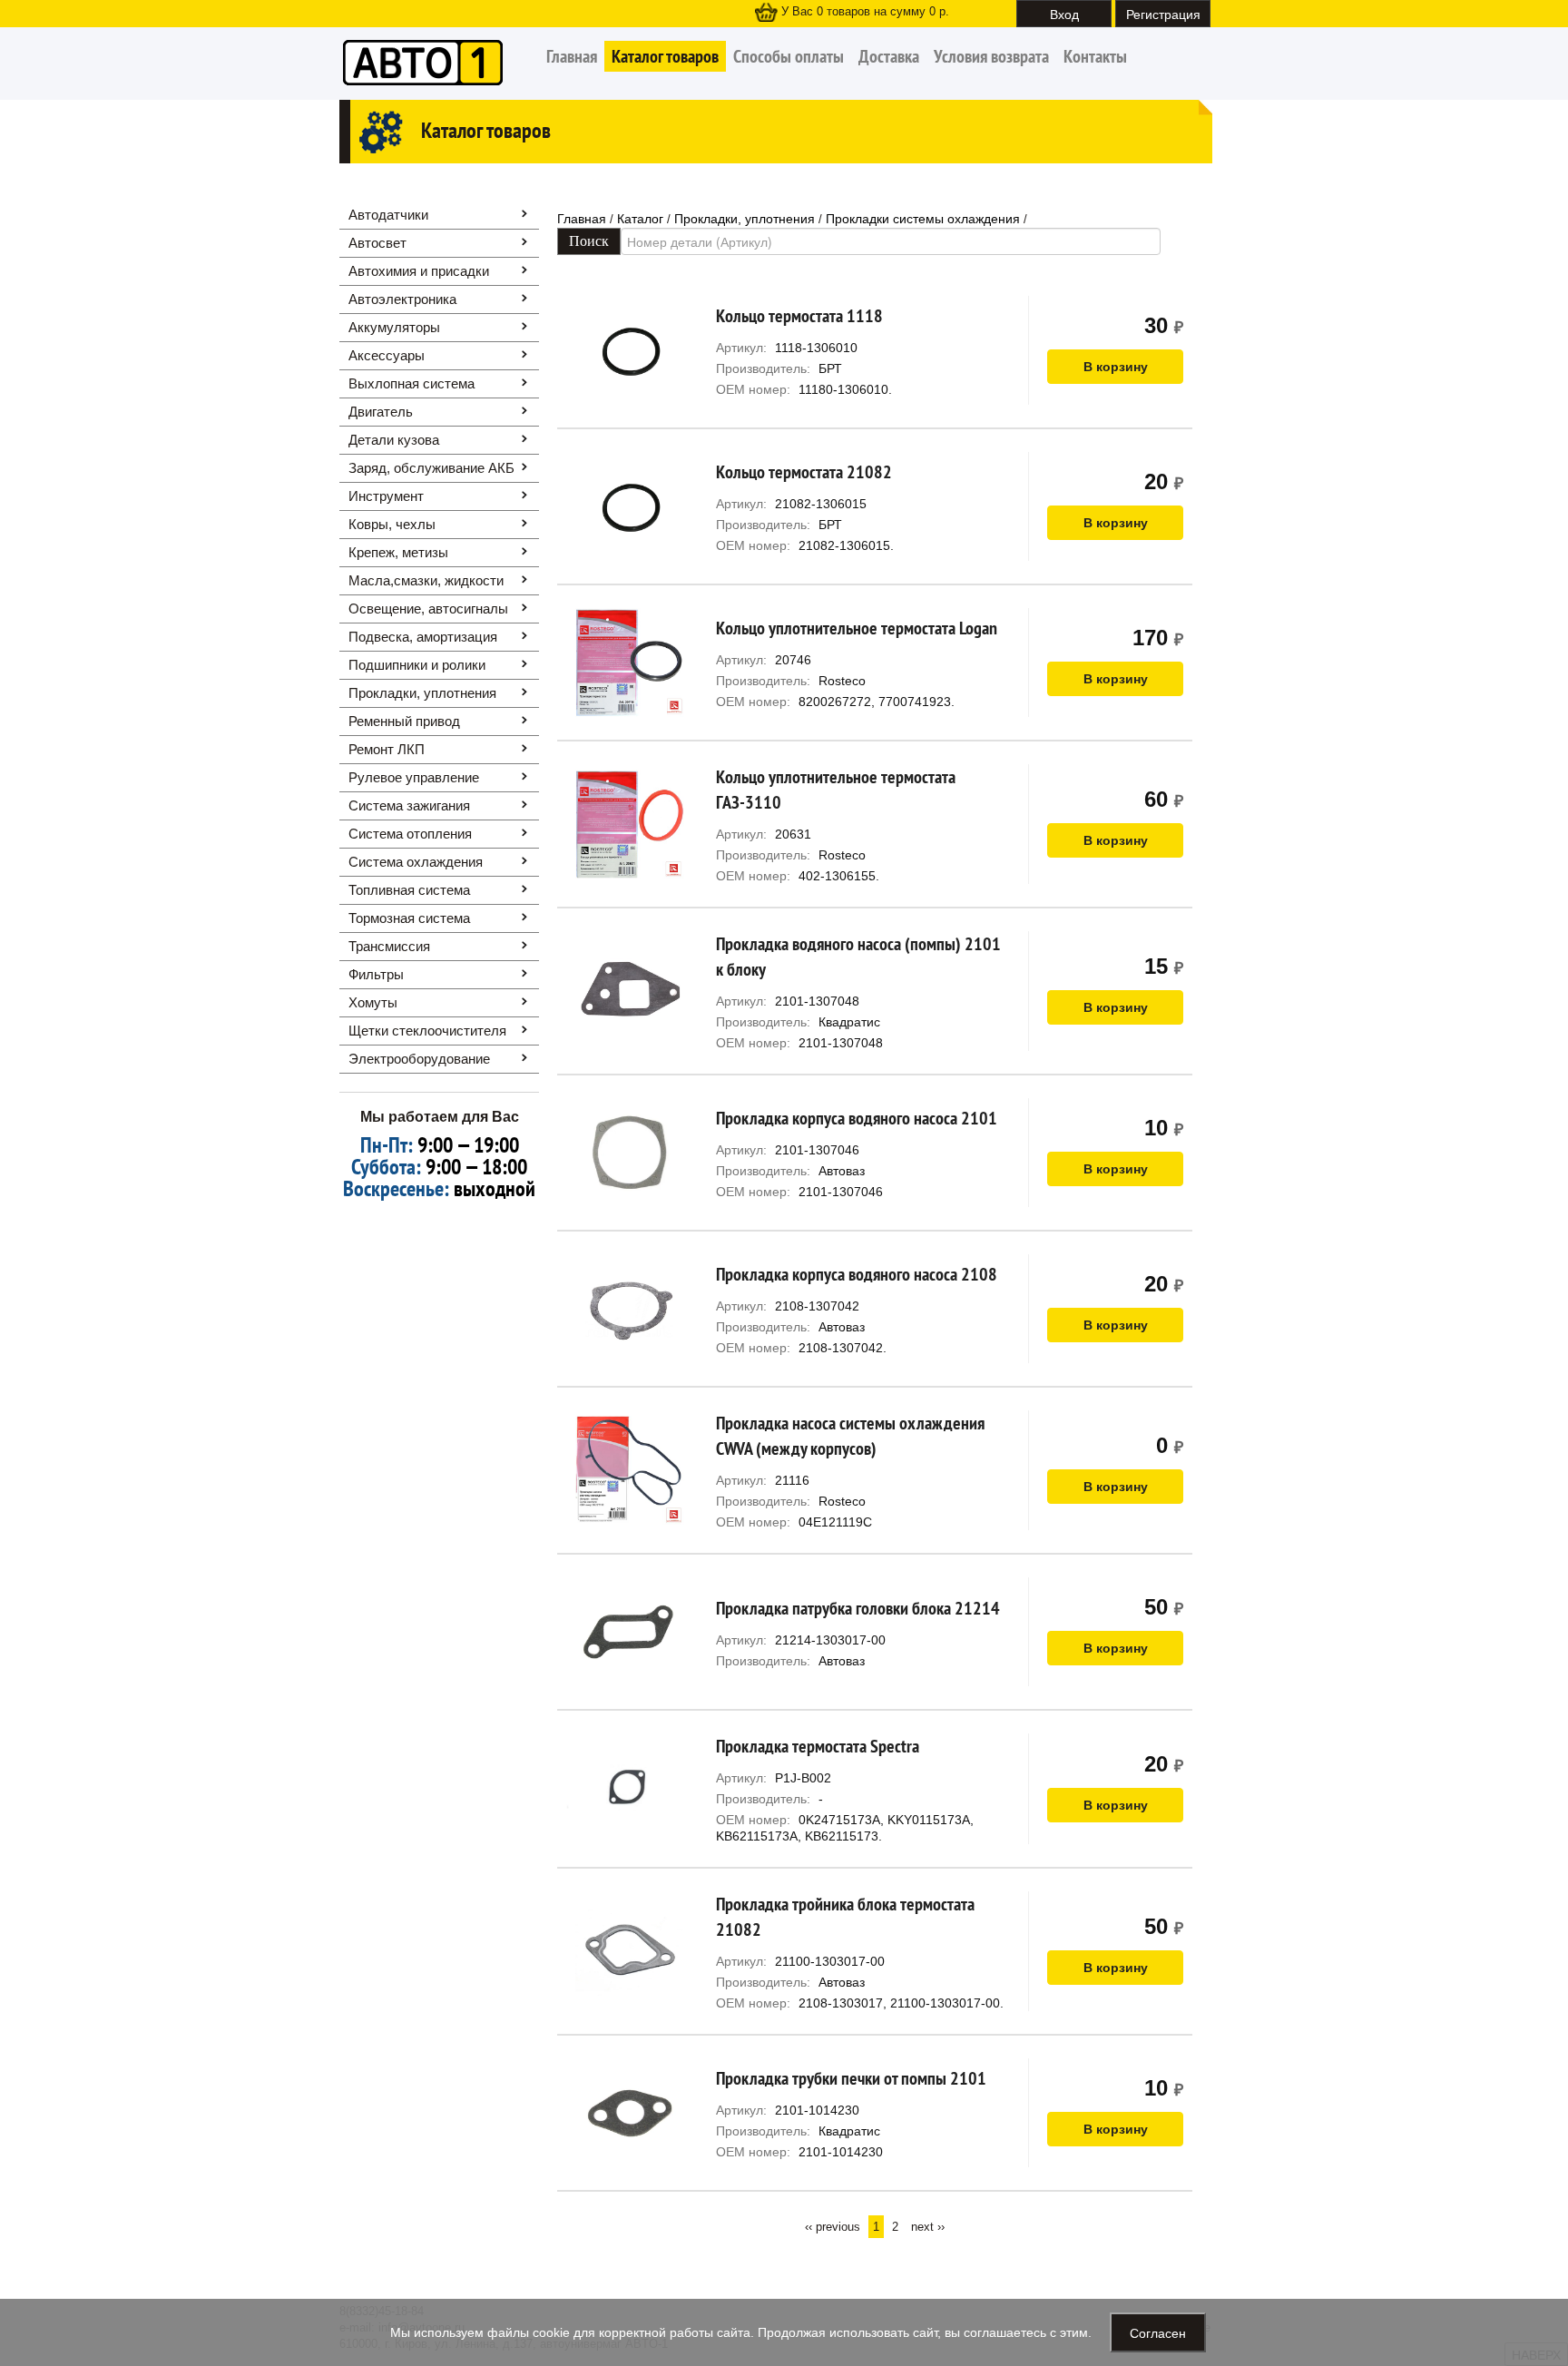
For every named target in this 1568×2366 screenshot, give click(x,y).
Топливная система (409, 890)
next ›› (928, 2227)
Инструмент (386, 496)
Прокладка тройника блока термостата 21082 (845, 1917)
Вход (1064, 14)
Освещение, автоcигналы (428, 609)
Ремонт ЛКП (387, 749)
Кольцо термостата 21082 (804, 472)
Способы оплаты (789, 56)
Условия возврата (991, 56)
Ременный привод (404, 721)
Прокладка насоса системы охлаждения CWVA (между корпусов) (850, 1436)
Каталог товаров (665, 56)
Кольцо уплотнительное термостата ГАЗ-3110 (836, 790)
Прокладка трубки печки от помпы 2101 (851, 2078)
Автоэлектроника (402, 299)
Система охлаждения (416, 862)
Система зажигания (409, 805)
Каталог (640, 219)
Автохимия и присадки (419, 271)
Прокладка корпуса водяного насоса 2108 (857, 1274)
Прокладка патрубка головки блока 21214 (858, 1608)
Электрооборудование (419, 1059)
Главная (572, 56)
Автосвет (377, 243)
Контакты (1095, 56)
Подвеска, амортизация (423, 637)
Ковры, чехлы (392, 524)
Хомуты (373, 1002)
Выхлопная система (412, 383)
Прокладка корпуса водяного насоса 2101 (857, 1118)
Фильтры (376, 974)
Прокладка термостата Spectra (818, 1746)
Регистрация (1163, 14)
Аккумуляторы (394, 327)
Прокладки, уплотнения (422, 693)
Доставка (889, 56)
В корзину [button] (1116, 367)
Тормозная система (409, 918)
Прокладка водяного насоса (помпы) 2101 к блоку (858, 957)
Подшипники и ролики (417, 665)
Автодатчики (388, 215)
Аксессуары (387, 355)
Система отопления (410, 834)
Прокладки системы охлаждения (923, 219)
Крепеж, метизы (398, 552)
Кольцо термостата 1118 (799, 316)
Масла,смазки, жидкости (426, 580)
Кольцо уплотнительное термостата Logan (857, 628)
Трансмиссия (389, 946)
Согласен (1158, 2332)
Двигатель (381, 412)
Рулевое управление (414, 777)
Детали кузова (394, 440)
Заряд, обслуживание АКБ (431, 468)
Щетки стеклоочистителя (427, 1031)
